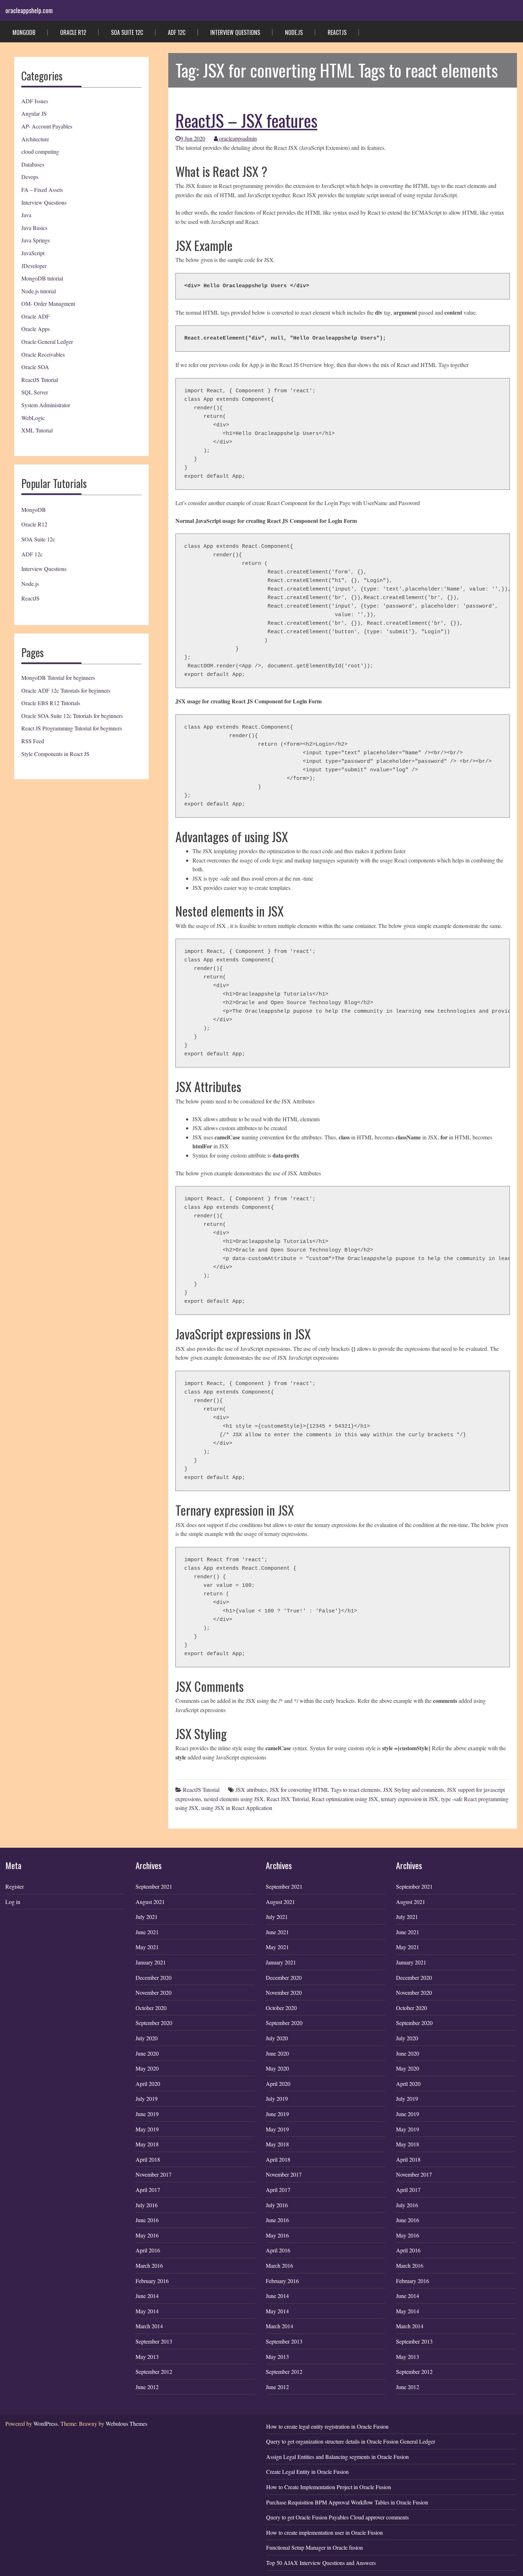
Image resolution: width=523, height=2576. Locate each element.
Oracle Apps (36, 329)
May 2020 (147, 2068)
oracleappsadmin (237, 138)
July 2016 (147, 2205)
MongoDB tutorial (42, 278)
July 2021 (147, 1917)
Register (15, 1886)
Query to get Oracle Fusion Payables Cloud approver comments (337, 2517)
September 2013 (154, 2341)
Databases (33, 164)
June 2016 (147, 2220)
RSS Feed (33, 741)
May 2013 (147, 2357)
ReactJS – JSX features (246, 120)
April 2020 (148, 2084)
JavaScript (33, 253)
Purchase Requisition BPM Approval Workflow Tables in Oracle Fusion (347, 2502)
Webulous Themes (126, 2423)
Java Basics (34, 228)
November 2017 (154, 2174)
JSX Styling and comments (414, 1790)
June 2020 (147, 2053)
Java (26, 215)
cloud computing (40, 151)
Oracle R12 (73, 32)
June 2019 (147, 2114)
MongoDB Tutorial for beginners (58, 678)
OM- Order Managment (48, 303)
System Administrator (46, 405)
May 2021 (147, 1947)
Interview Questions (235, 32)
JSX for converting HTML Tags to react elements (325, 1790)
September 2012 (154, 2372)
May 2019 (147, 2129)
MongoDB (24, 32)
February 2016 (152, 2281)
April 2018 (148, 2159)
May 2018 (147, 2144)
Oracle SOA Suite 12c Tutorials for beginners (72, 716)
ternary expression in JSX (410, 1799)
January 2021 (151, 1962)
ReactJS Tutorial (40, 380)
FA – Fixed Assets (42, 190)
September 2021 (154, 1886)
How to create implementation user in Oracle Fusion (324, 2532)
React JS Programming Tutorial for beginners (72, 728)
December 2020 (154, 1977)
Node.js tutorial (39, 291)
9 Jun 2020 (193, 138)
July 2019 (147, 2098)
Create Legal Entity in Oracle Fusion (307, 2472)
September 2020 (154, 2023)
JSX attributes (251, 1790)
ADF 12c (177, 32)
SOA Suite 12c (127, 32)
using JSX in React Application (237, 1808)
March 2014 (149, 2326)
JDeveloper (34, 266)
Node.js (294, 32)
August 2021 (150, 1902)
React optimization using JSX (345, 1799)
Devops (30, 177)
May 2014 (147, 2311)
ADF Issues (35, 101)
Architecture (35, 139)
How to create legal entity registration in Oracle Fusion (327, 2426)
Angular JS (34, 113)
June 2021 (147, 1932)
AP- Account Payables (47, 126)
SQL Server (35, 392)
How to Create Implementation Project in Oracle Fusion (329, 2487)
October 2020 (151, 2008)
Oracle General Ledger (47, 342)
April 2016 (148, 2250)
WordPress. (46, 2423)
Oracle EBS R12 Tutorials (51, 703)
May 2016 (147, 2235)
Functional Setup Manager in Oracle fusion (315, 2547)
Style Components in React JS (55, 754)
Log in (13, 1902)
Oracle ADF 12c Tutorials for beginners (66, 690)
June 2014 (147, 2296)
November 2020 (154, 1992)
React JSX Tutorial (288, 1799)
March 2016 (149, 2265)
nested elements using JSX (234, 1799)
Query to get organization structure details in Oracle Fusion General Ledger (351, 2441)
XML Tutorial (37, 430)
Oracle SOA (35, 367)
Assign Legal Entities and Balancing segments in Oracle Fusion (337, 2457)
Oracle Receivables (43, 354)
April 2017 (148, 2190)
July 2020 (147, 2038)
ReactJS (337, 32)
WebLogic (33, 418)
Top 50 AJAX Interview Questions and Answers (321, 2563)
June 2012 (147, 2387)
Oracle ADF (35, 316)
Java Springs (36, 240)
